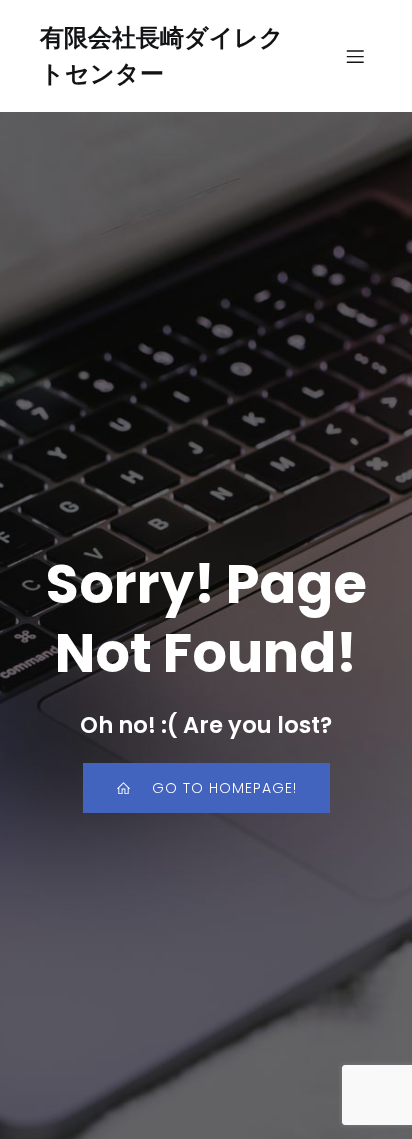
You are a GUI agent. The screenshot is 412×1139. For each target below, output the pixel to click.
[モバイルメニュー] (355, 56)
